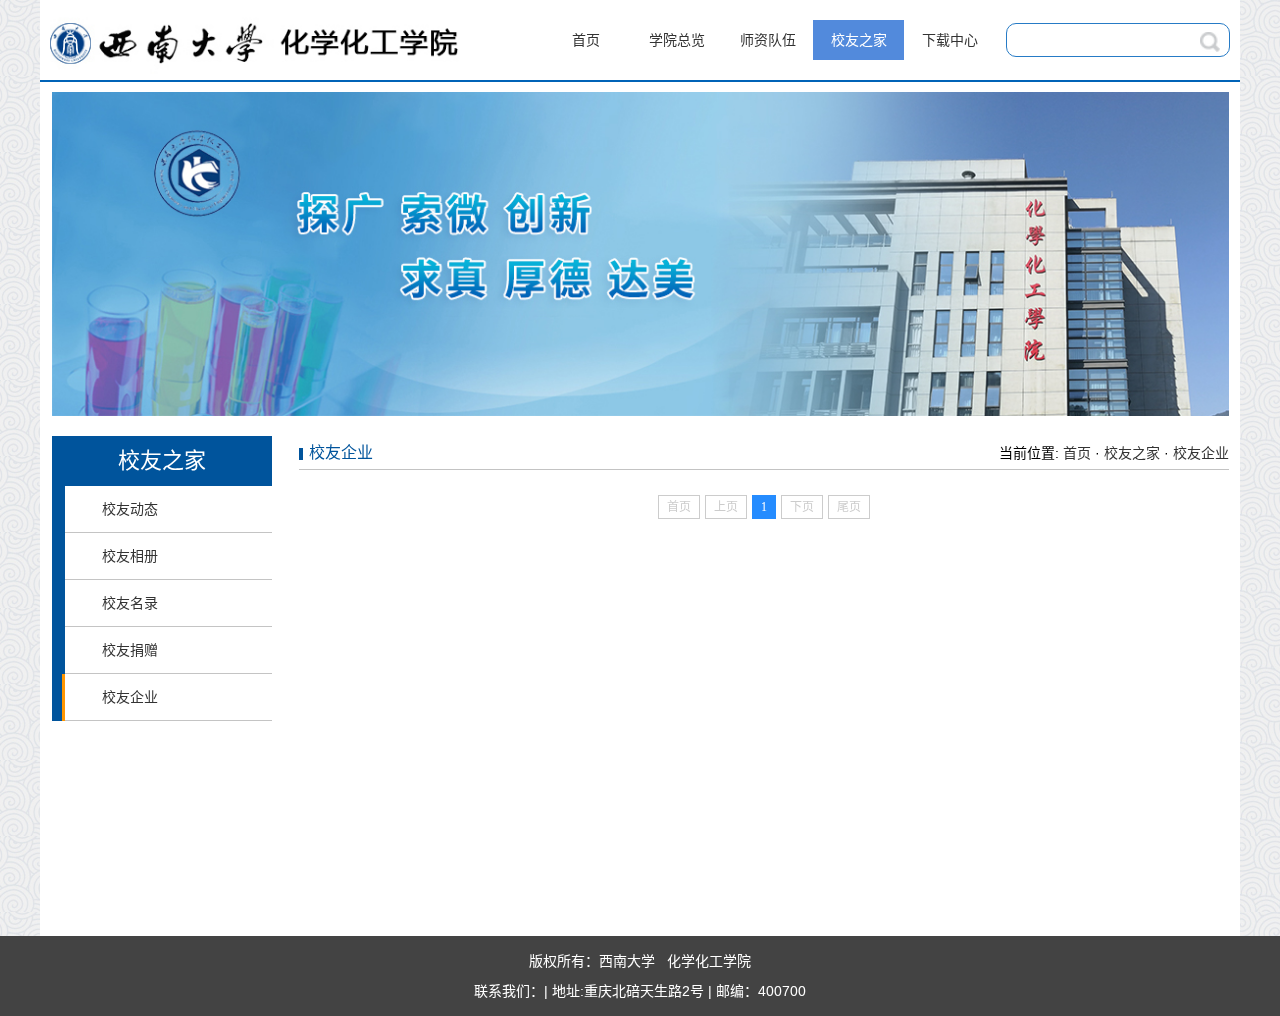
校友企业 (130, 697)
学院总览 (677, 40)
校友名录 (130, 603)
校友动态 (130, 509)
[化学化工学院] (254, 70)
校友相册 (130, 556)
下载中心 (950, 40)
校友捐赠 (130, 650)
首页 (586, 40)
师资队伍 (768, 40)
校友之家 (859, 40)
